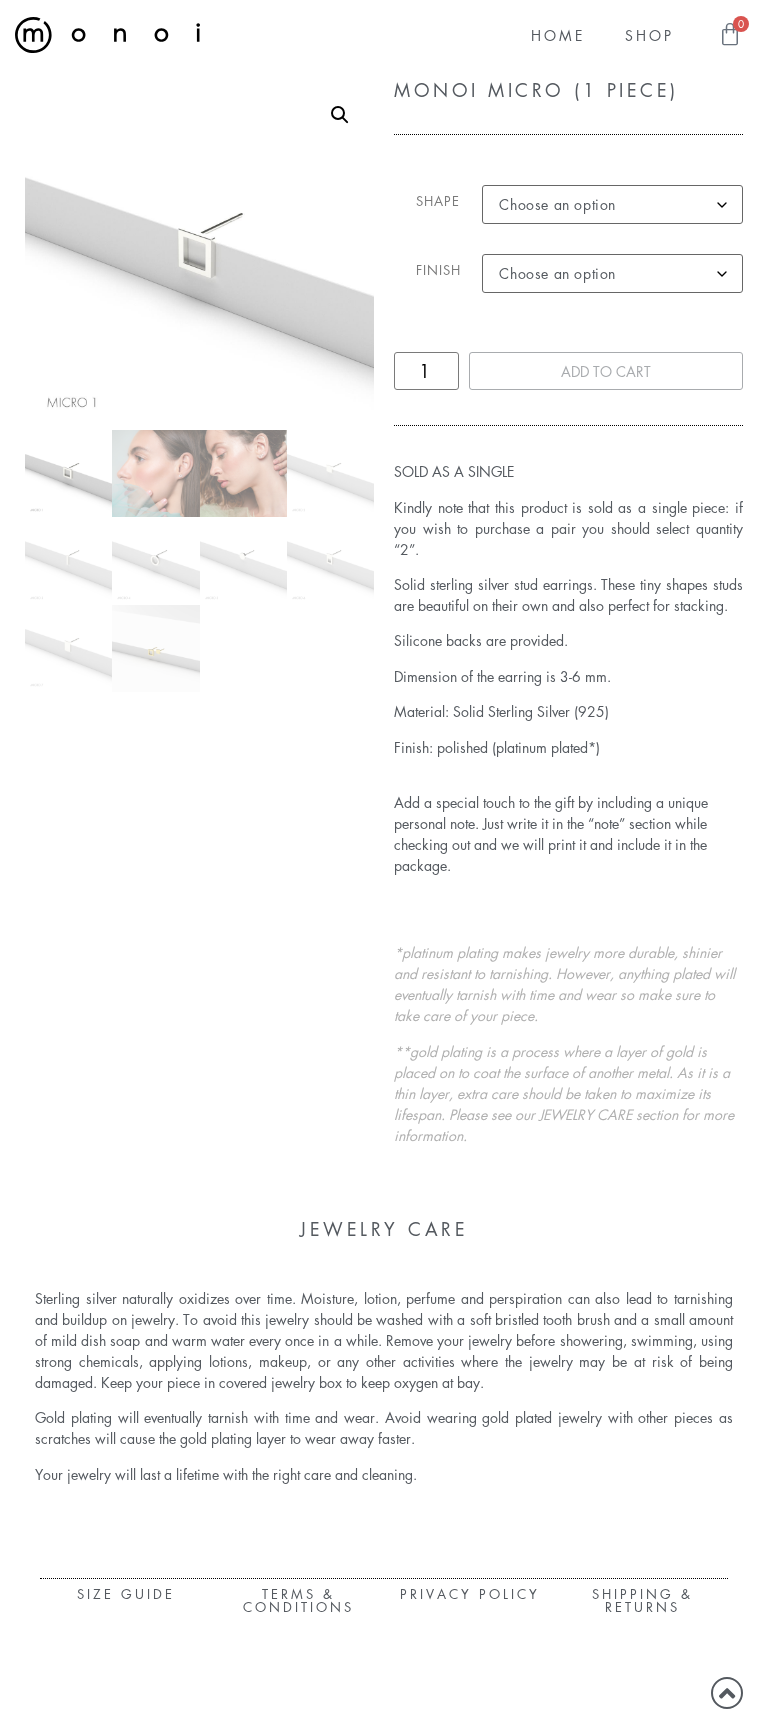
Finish (438, 269)
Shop (649, 35)
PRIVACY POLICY (470, 1593)
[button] (340, 115)
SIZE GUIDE (126, 1593)
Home (558, 35)
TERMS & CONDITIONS (298, 1600)
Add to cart (606, 371)
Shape (438, 200)
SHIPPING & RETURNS (642, 1600)
